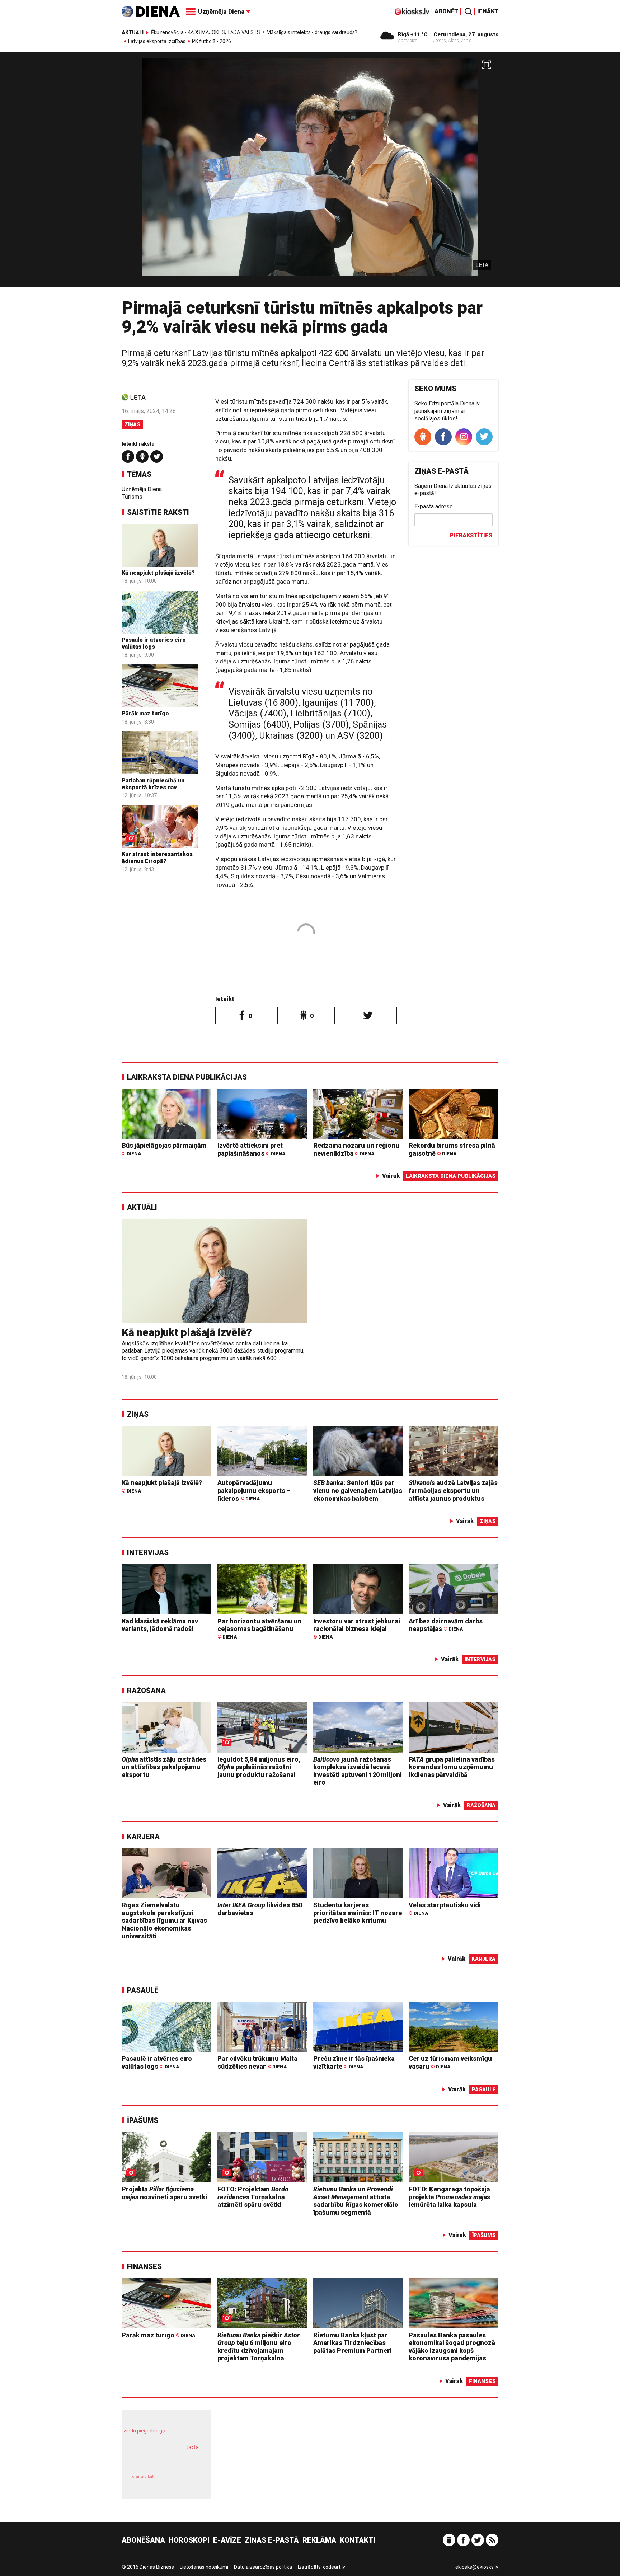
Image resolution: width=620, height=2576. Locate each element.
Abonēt (446, 11)
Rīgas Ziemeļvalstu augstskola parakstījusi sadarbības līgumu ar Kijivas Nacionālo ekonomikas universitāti (164, 1920)
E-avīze (227, 2540)
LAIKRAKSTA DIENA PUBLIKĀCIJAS (187, 1077)
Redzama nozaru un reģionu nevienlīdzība (356, 1149)
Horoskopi (189, 2540)
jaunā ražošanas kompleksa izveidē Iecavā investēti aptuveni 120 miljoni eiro (358, 1771)
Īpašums (143, 2120)
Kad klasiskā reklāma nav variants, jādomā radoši (160, 1625)
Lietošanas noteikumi (204, 2567)
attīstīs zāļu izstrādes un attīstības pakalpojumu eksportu (164, 1767)
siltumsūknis (184, 2482)
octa (192, 2447)
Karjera (143, 1837)
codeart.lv (334, 2567)
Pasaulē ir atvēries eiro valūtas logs (154, 643)
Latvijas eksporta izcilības (157, 41)
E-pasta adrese (434, 506)
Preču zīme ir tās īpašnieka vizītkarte (354, 2062)
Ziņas (132, 424)
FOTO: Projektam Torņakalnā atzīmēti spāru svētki (253, 2197)
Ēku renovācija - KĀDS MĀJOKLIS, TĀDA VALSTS (206, 32)
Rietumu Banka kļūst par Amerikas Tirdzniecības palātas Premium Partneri (353, 2343)
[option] (310, 172)
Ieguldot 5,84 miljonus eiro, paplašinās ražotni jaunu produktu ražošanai (259, 1767)
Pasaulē (143, 1990)
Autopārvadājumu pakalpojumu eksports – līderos (254, 1490)
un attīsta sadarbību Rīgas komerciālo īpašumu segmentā (356, 2201)
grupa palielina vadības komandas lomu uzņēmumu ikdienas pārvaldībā (452, 1767)
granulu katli (144, 2476)
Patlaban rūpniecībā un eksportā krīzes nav (153, 784)
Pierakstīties (471, 535)
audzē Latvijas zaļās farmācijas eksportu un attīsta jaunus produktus (453, 1490)
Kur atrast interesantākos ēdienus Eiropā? (157, 857)
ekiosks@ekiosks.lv (477, 2567)
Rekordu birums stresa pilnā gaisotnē (452, 1149)
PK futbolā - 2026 (212, 41)
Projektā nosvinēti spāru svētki (164, 2193)
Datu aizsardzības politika (263, 2567)
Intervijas (148, 1552)
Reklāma (319, 2540)
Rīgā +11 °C (413, 34)
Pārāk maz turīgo (145, 713)
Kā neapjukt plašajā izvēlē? (158, 573)
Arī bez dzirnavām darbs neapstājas (446, 1625)
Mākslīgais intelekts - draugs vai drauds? (312, 32)
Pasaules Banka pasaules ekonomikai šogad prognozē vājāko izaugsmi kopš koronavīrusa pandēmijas (452, 2347)
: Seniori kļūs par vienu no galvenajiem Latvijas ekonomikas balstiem (358, 1490)
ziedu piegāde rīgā (144, 2431)
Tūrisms (132, 497)
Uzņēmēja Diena (142, 489)
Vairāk (391, 1176)
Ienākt (488, 11)
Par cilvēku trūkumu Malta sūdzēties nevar (257, 2062)
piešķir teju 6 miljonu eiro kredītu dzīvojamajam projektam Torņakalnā (259, 2347)
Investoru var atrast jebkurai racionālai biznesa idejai (357, 1629)
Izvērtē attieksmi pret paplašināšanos (251, 1149)
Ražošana (146, 1691)
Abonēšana (143, 2540)
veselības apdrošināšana (160, 2460)
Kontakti (358, 2540)
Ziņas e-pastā (272, 2540)
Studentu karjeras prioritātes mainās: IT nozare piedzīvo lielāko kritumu (358, 1913)
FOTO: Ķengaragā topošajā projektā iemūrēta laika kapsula (449, 2197)
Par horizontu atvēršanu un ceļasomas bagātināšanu (259, 1629)
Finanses (144, 2266)
